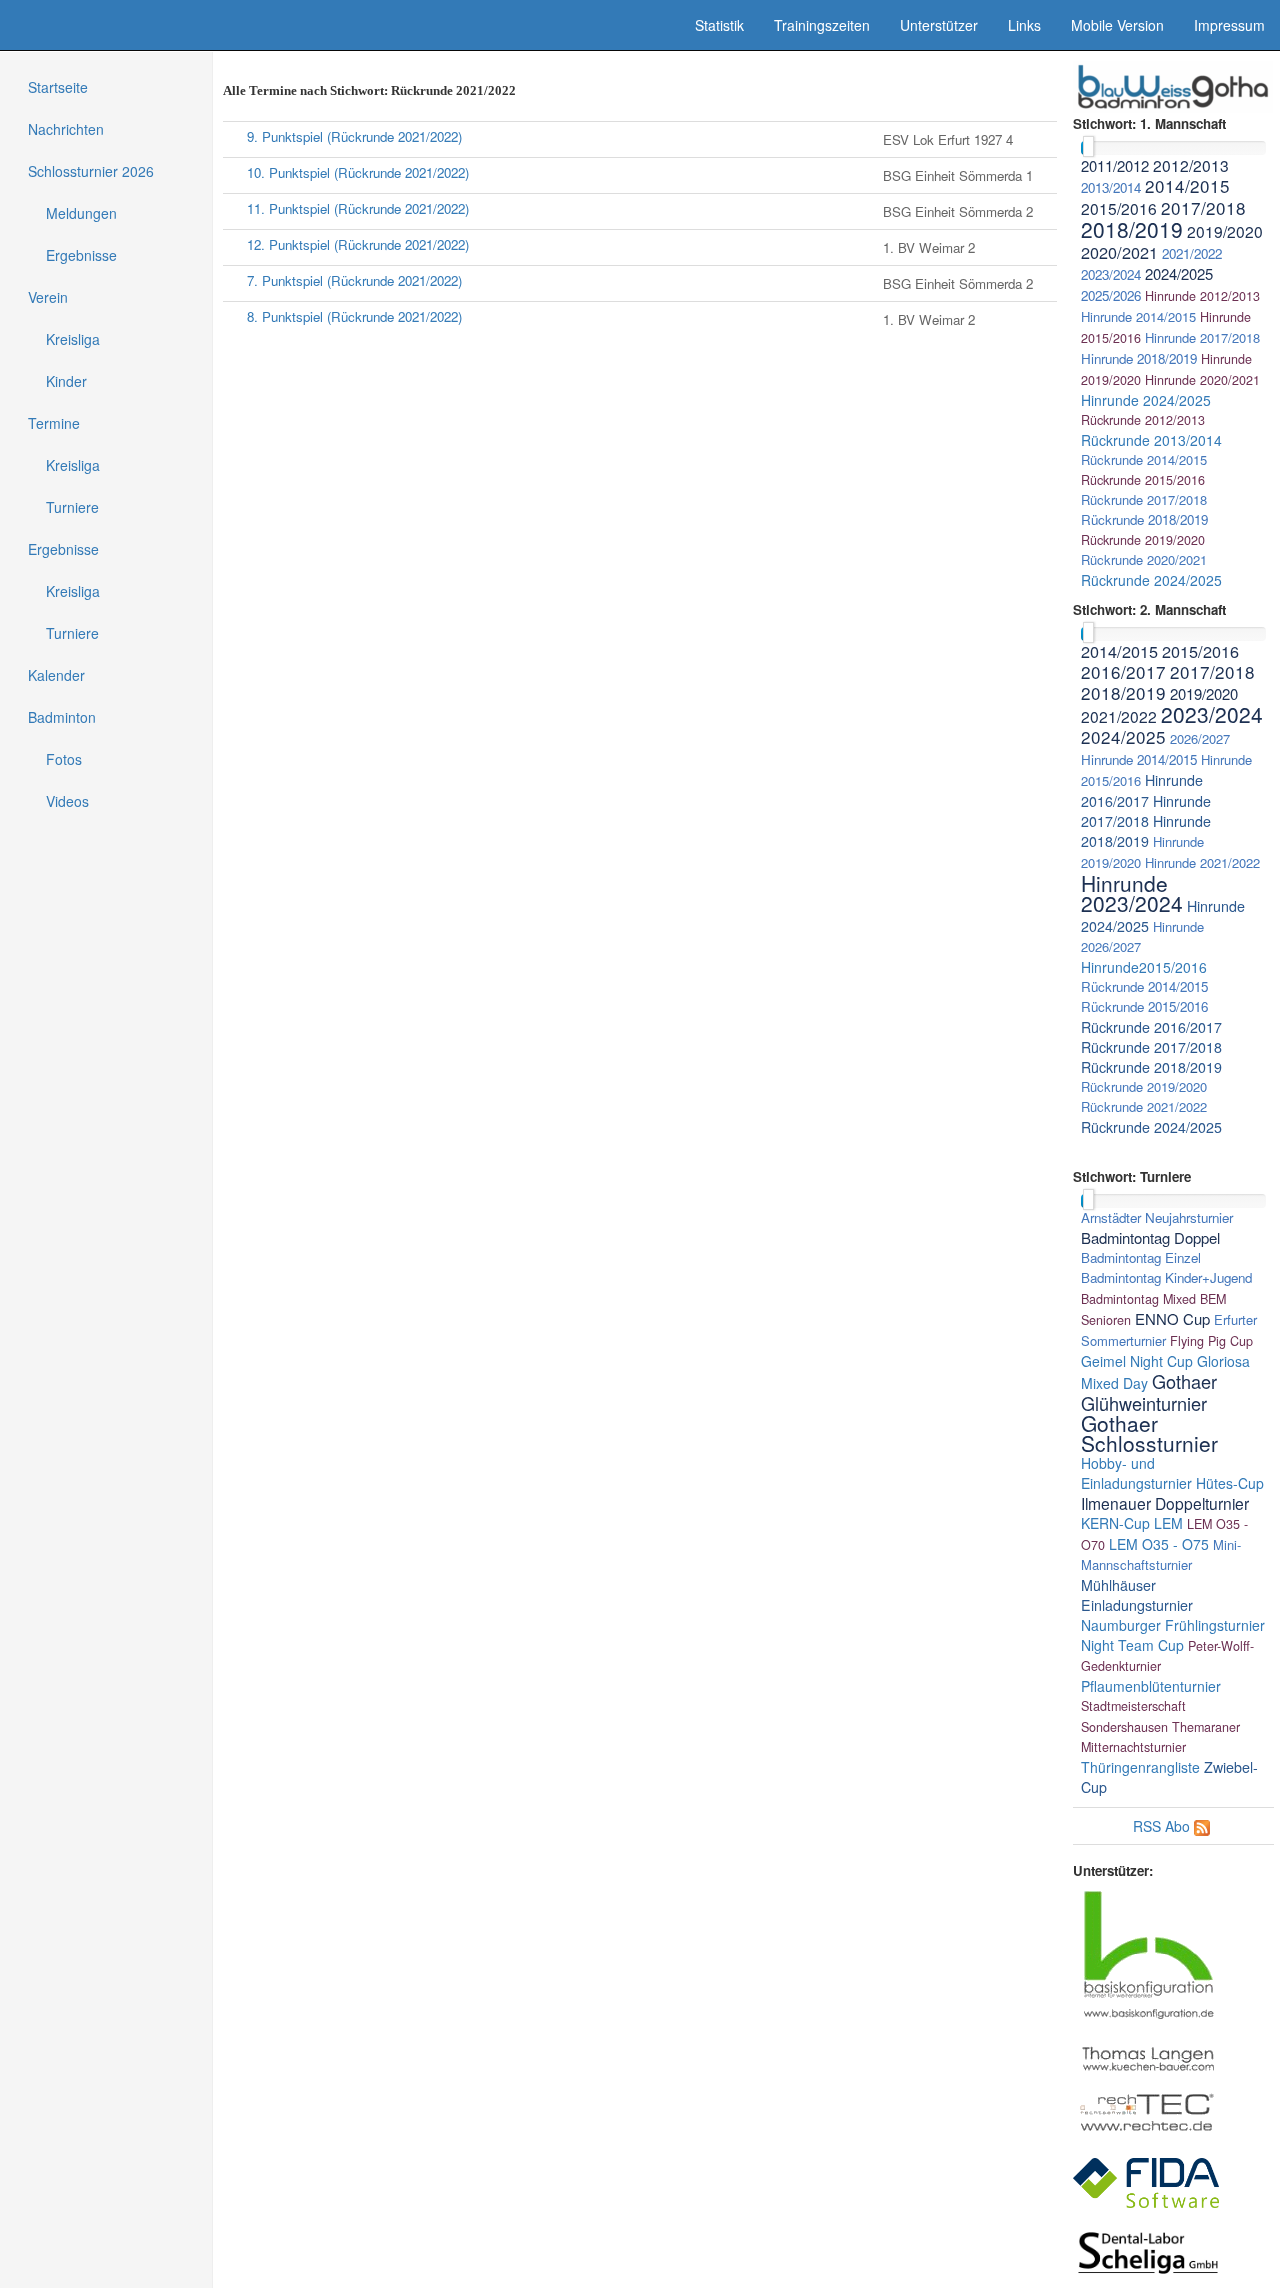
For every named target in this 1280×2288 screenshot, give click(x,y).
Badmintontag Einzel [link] (1141, 1257)
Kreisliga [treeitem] (73, 339)
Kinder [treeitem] (66, 381)
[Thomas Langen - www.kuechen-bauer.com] (1148, 2057)
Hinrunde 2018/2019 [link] (1139, 358)
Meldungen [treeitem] (81, 213)
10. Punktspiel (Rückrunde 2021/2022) (358, 172)
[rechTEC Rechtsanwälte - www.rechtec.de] (1148, 2111)
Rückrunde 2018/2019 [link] (1144, 519)
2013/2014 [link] (1111, 187)
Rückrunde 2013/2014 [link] (1151, 440)
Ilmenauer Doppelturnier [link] (1165, 1503)
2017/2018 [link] (1203, 207)
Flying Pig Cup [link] (1211, 1341)
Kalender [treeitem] (56, 675)
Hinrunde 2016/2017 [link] (1142, 790)
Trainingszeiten (822, 25)
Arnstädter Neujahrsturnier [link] (1157, 1217)
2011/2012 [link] (1115, 165)
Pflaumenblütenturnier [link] (1151, 1686)
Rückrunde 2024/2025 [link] (1151, 580)
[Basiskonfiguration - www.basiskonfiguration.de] (1148, 1953)
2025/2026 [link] (1111, 295)
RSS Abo (1161, 1826)
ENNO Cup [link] (1172, 1318)
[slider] (1088, 146)
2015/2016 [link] (1119, 208)
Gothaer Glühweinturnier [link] (1149, 1392)
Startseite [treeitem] (58, 87)
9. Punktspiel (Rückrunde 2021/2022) (354, 136)
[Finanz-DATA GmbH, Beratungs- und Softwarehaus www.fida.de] (1146, 2181)
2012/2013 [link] (1191, 165)
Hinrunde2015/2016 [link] (1144, 967)
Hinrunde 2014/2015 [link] (1138, 316)
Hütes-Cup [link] (1230, 1483)
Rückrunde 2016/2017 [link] (1151, 1027)
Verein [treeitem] (48, 297)
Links (1024, 25)
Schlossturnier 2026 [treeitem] (91, 171)
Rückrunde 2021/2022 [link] (1144, 1106)
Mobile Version (1117, 25)
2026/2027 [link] (1200, 738)
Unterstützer (939, 25)
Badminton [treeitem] (62, 717)
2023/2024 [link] (1111, 274)
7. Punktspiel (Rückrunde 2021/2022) (354, 280)
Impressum (1229, 25)
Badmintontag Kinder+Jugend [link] (1166, 1277)
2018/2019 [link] (1132, 229)
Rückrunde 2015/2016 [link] (1143, 480)
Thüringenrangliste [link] (1140, 1767)
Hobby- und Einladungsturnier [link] (1136, 1473)
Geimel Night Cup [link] (1137, 1361)
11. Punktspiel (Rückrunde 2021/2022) (358, 208)
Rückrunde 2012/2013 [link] (1143, 420)
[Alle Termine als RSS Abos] (1202, 1826)
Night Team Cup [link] (1132, 1645)
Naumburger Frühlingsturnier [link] (1173, 1625)
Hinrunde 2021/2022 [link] (1202, 862)
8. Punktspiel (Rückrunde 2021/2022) (354, 316)
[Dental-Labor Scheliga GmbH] (1148, 2251)
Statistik (719, 25)
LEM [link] (1168, 1523)
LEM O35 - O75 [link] (1159, 1544)
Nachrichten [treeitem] (66, 129)
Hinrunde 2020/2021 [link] (1202, 380)
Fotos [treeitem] (64, 759)
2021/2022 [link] (1192, 253)
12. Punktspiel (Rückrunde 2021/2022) (358, 244)
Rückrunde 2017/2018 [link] (1144, 499)
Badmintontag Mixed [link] (1138, 1299)
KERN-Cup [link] (1115, 1523)
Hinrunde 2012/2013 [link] (1202, 296)
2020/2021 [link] (1119, 252)
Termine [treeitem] (54, 423)
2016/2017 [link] (1123, 671)
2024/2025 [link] (1179, 273)
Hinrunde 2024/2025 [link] (1146, 400)
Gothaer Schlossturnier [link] (1149, 1433)
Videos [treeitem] (67, 801)
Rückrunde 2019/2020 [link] (1143, 540)
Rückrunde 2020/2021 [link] (1144, 559)
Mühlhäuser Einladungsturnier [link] (1137, 1595)
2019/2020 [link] (1225, 231)
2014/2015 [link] (1187, 185)
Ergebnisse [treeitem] (81, 255)
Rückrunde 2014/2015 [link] (1144, 459)
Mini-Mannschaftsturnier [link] (1161, 1554)
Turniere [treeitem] (72, 507)
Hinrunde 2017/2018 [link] (1202, 337)
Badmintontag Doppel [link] (1150, 1237)
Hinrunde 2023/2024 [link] (1132, 893)
